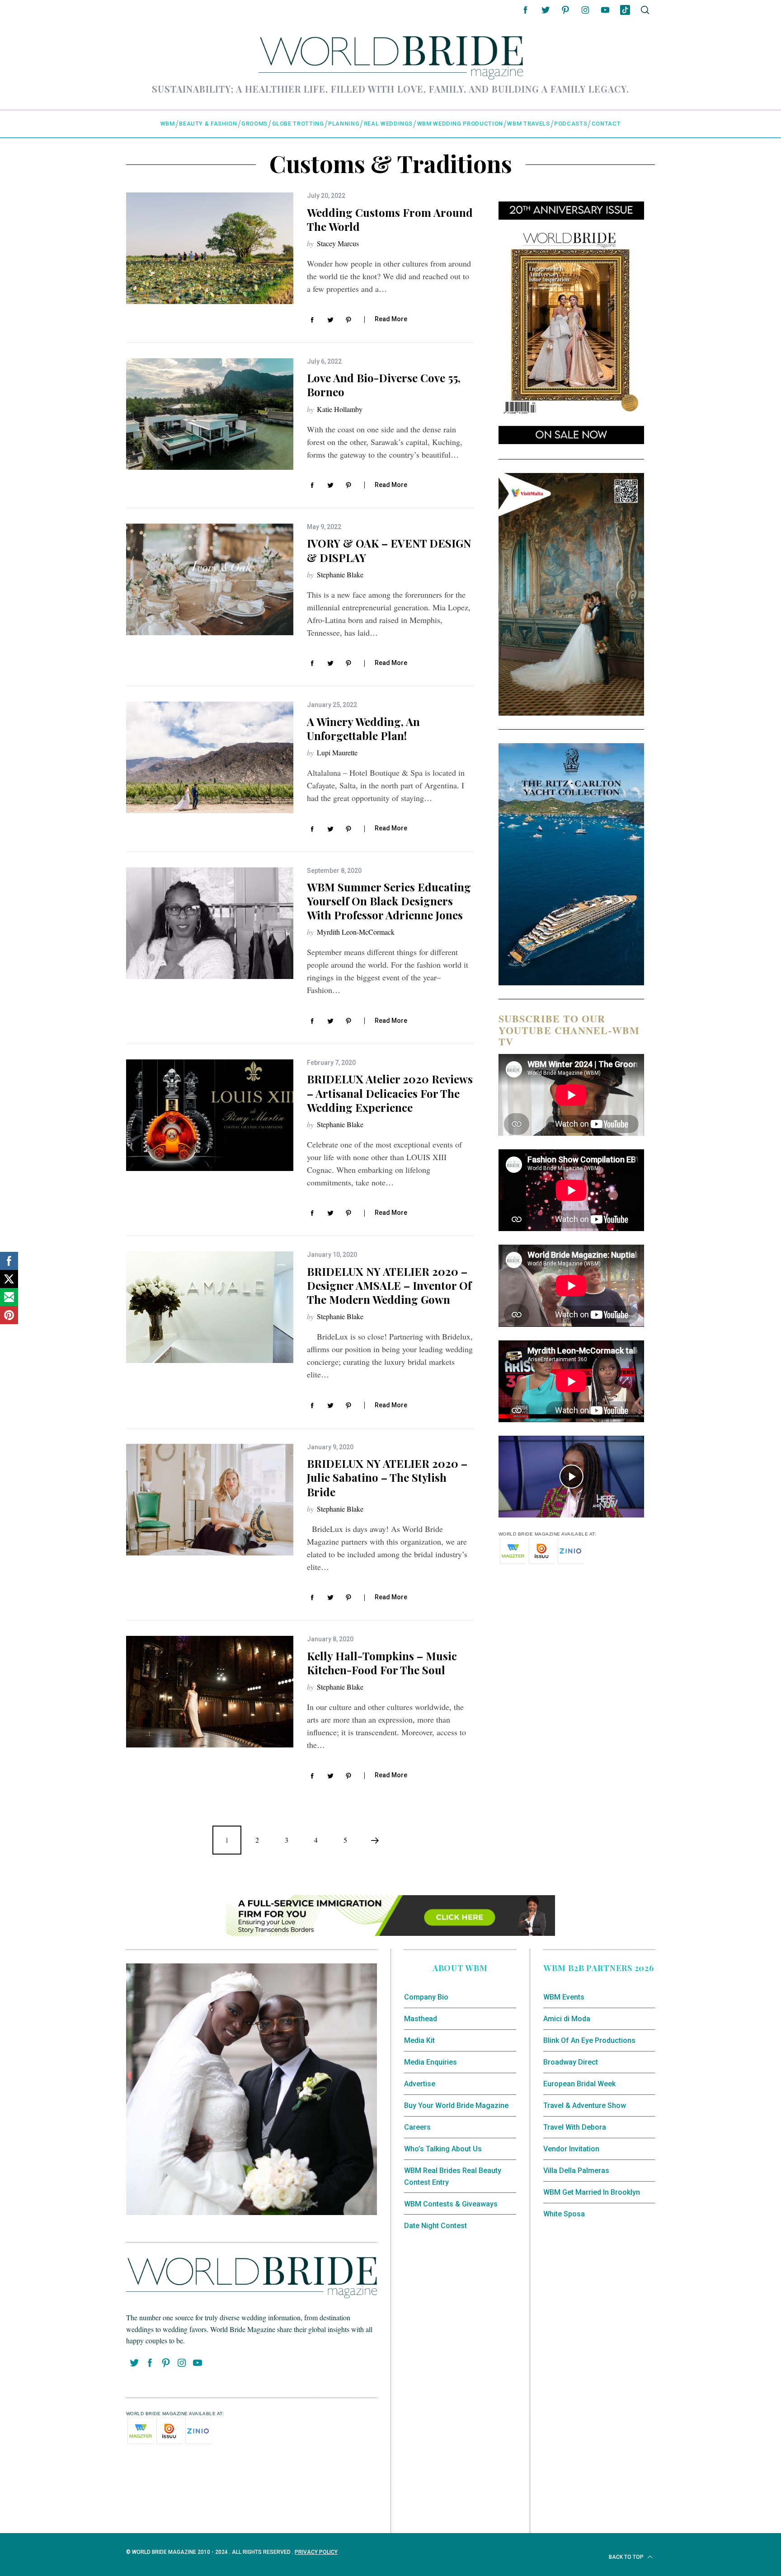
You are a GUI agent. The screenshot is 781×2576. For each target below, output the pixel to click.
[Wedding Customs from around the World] (210, 248)
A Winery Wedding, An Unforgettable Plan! (363, 728)
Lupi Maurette (337, 752)
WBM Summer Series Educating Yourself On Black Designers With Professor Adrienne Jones (389, 901)
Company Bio (426, 1997)
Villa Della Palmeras (576, 2171)
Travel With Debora (575, 2127)
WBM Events (564, 1997)
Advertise (420, 2084)
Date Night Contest (435, 2226)
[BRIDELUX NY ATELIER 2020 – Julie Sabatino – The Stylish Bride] (210, 1500)
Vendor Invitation (571, 2149)
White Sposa (564, 2214)
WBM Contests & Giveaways (451, 2204)
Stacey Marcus (338, 243)
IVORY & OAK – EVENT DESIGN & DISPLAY (389, 550)
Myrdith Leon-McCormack (356, 932)
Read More (391, 319)
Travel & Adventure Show (585, 2105)
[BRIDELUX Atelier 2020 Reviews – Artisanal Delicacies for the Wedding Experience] (210, 1115)
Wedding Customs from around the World (390, 219)
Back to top (627, 2557)
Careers (417, 2127)
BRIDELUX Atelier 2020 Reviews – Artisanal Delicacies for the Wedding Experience (390, 1093)
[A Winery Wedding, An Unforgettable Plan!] (210, 757)
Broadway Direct (571, 2062)
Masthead (421, 2019)
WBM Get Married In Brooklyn (592, 2192)
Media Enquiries (430, 2062)
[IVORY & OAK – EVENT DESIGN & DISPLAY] (210, 579)
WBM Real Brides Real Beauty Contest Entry (453, 2176)
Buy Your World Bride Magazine (456, 2105)
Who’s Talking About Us (443, 2149)
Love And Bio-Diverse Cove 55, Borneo (384, 385)
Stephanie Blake (340, 574)
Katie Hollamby (340, 409)
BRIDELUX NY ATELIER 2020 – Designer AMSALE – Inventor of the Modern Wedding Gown (389, 1285)
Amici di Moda (567, 2019)
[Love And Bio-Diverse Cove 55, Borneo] (210, 414)
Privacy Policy (316, 2552)
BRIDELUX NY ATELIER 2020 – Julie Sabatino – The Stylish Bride (387, 1477)
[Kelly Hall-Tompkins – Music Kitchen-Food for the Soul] (210, 1692)
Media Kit (419, 2040)
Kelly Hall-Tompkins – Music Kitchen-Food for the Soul (382, 1663)
